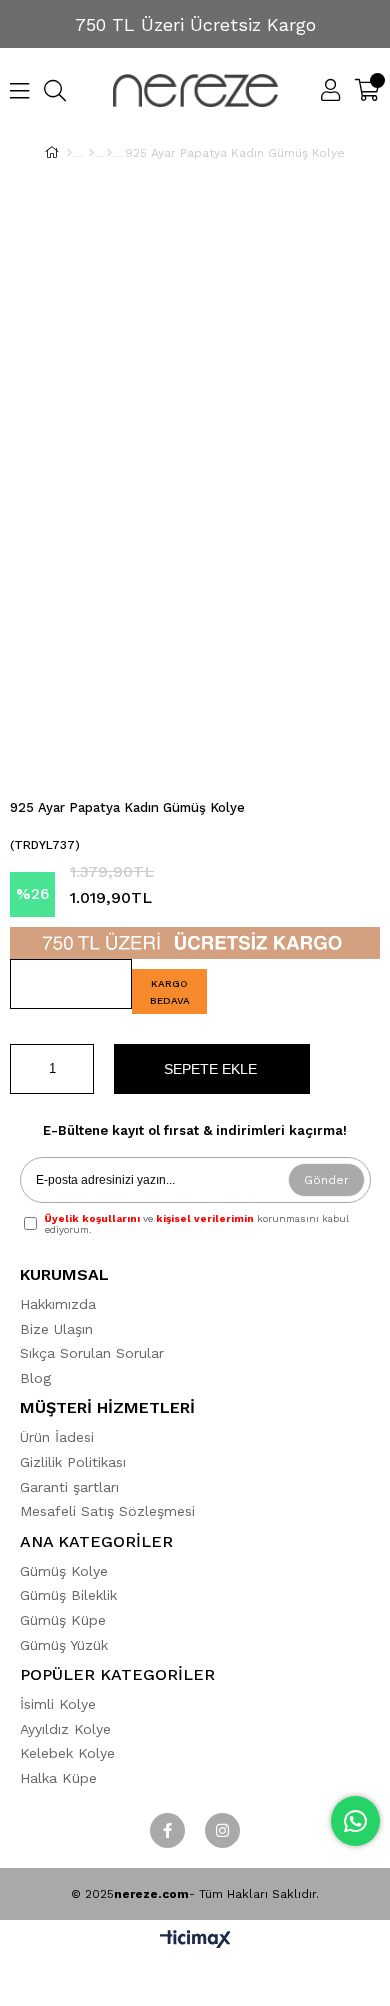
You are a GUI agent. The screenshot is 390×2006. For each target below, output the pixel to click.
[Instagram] (222, 1830)
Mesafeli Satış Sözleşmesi (107, 1511)
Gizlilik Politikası (73, 1462)
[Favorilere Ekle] (71, 984)
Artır (79, 1069)
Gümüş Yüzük (64, 1645)
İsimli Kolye (58, 1704)
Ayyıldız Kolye (65, 1729)
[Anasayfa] (69, 153)
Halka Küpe (58, 1778)
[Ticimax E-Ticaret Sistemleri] (195, 1940)
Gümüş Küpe (63, 1620)
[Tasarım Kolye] (109, 153)
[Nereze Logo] (195, 90)
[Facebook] (167, 1830)
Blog (35, 1378)
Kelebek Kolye (67, 1753)
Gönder (326, 1180)
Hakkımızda (58, 1304)
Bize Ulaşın (56, 1329)
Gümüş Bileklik (68, 1595)
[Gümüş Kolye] (91, 153)
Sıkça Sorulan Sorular (92, 1353)
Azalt (25, 1069)
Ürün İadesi (57, 1437)
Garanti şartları (69, 1487)
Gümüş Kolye (64, 1571)
